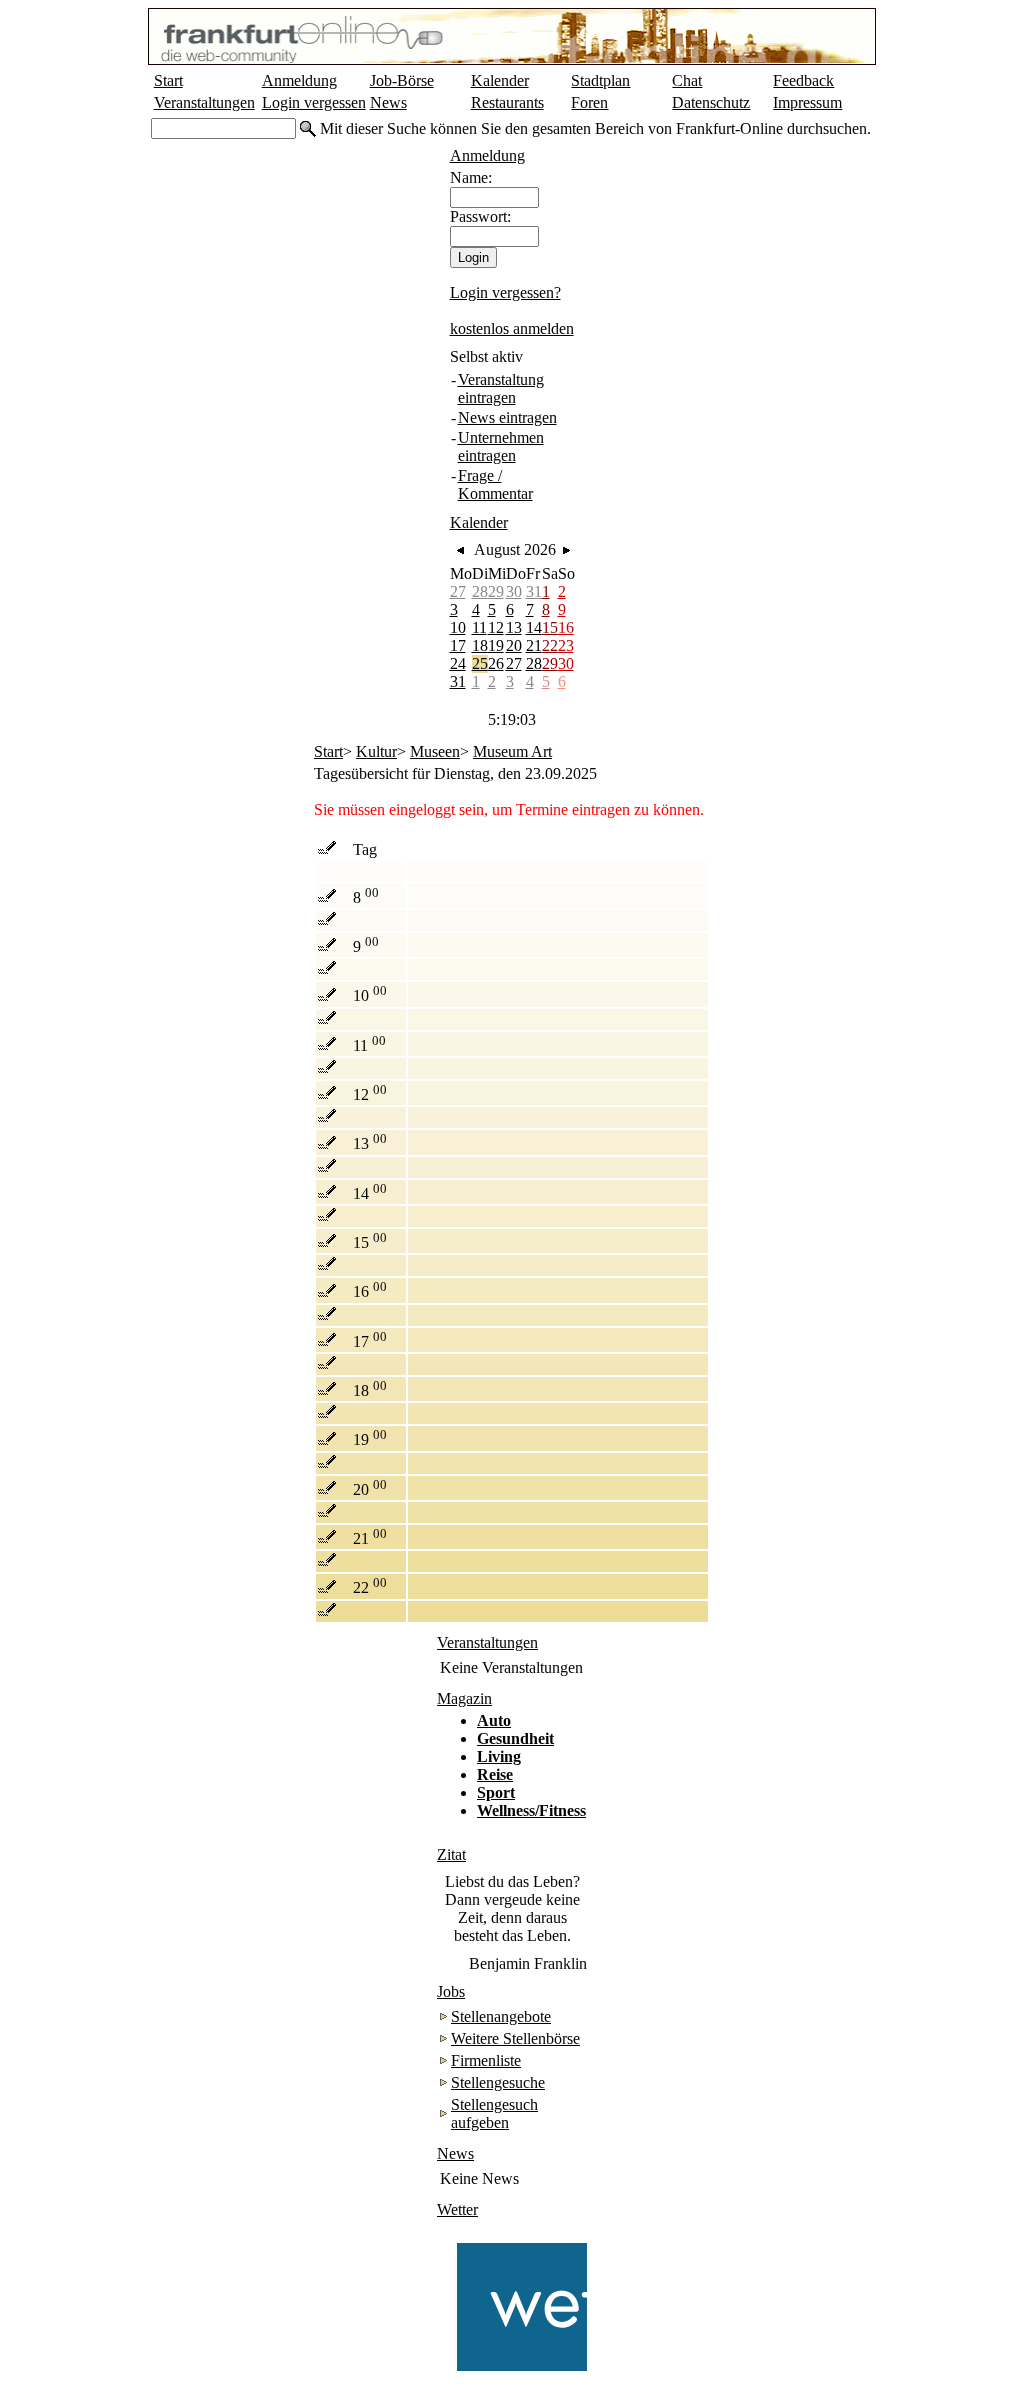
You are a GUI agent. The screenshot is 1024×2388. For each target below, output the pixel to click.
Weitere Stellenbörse (515, 2038)
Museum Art (512, 751)
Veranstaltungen (204, 102)
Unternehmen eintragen (501, 446)
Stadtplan (600, 80)
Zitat (451, 1854)
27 (458, 591)
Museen (435, 751)
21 (534, 645)
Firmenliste (486, 2060)
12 (496, 627)
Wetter (457, 2209)
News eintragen (507, 417)
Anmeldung (299, 80)
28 (480, 591)
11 (479, 627)
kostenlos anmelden (512, 328)
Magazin (464, 1698)
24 (458, 663)
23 (566, 645)
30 (514, 591)
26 (496, 663)
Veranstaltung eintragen (501, 388)
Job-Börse (402, 80)
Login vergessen (314, 102)
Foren (589, 102)
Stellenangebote (501, 2016)
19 (496, 645)
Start (168, 80)
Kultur (376, 751)
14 (534, 627)
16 (566, 627)
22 (550, 645)
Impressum (807, 102)
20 (514, 645)
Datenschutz (711, 102)
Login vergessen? (505, 292)
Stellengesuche (498, 2082)
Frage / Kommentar (495, 484)
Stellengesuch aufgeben (494, 2113)
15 (550, 627)
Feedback (803, 80)
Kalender (500, 80)
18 (480, 645)
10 (458, 627)
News (388, 102)
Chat (687, 80)
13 (514, 627)
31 (534, 591)
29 (496, 591)
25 (480, 663)
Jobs (451, 1991)
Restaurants (507, 102)
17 (458, 645)
